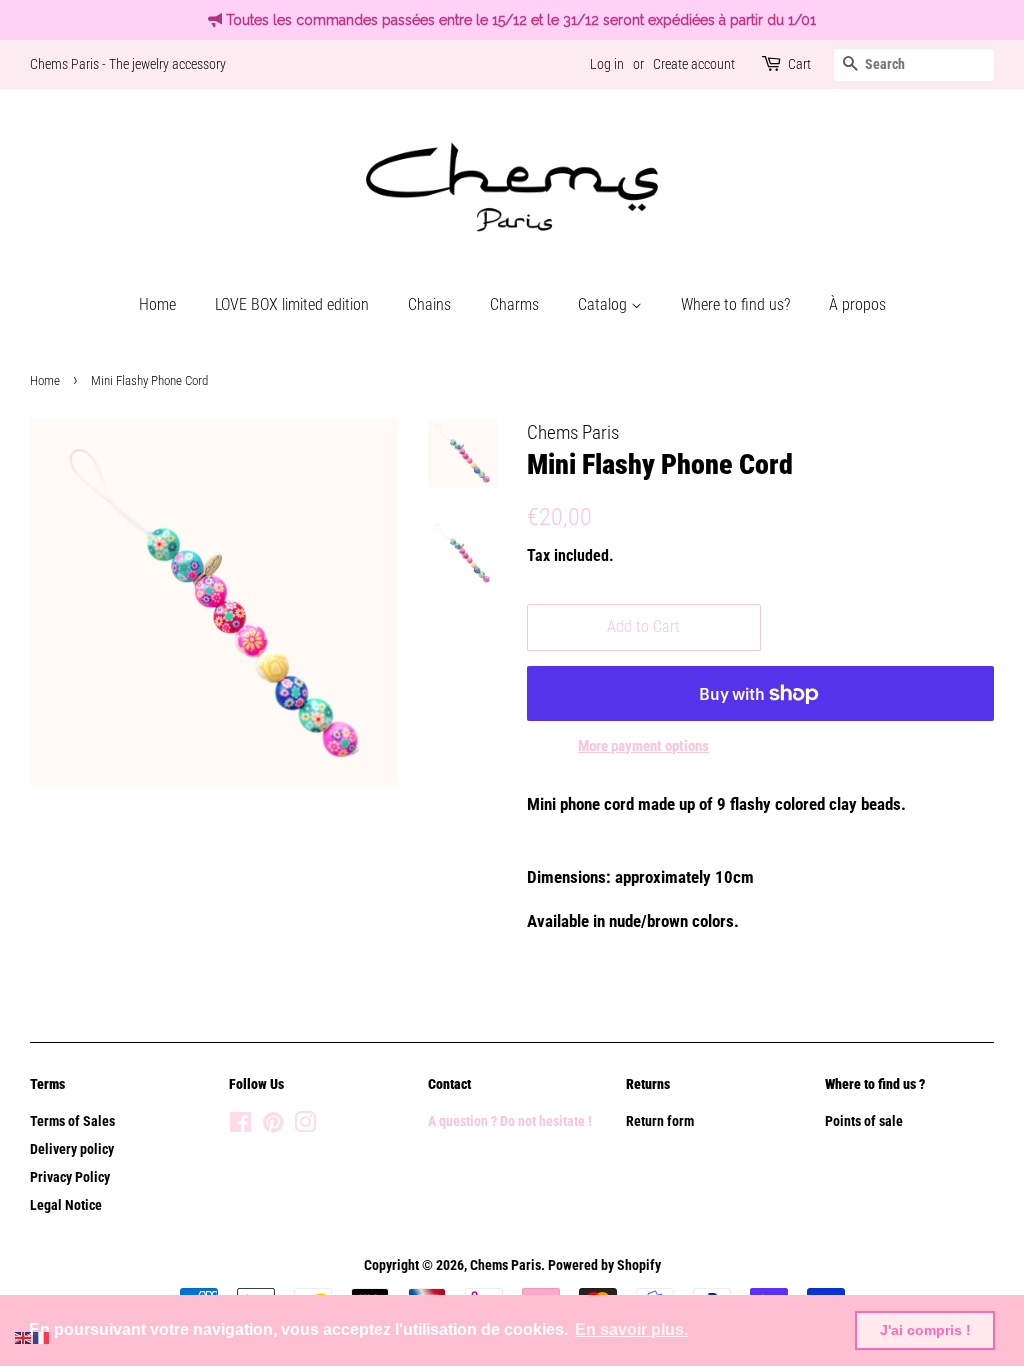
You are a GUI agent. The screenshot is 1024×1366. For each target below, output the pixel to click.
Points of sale (864, 1121)
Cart (799, 64)
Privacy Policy (70, 1177)
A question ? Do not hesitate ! (510, 1121)
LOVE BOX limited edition (292, 304)
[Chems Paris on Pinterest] (273, 1126)
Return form (660, 1121)
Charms (514, 304)
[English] (24, 1336)
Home (157, 304)
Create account (694, 64)
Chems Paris (505, 1265)
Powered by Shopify (604, 1265)
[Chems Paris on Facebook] (240, 1126)
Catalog (604, 304)
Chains (429, 304)
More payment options (643, 746)
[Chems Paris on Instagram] (305, 1126)
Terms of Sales (72, 1121)
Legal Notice (66, 1205)
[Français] (42, 1336)
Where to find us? (735, 304)
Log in (607, 64)
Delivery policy (72, 1149)
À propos (857, 304)
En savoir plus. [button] (631, 1329)
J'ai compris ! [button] (925, 1330)
